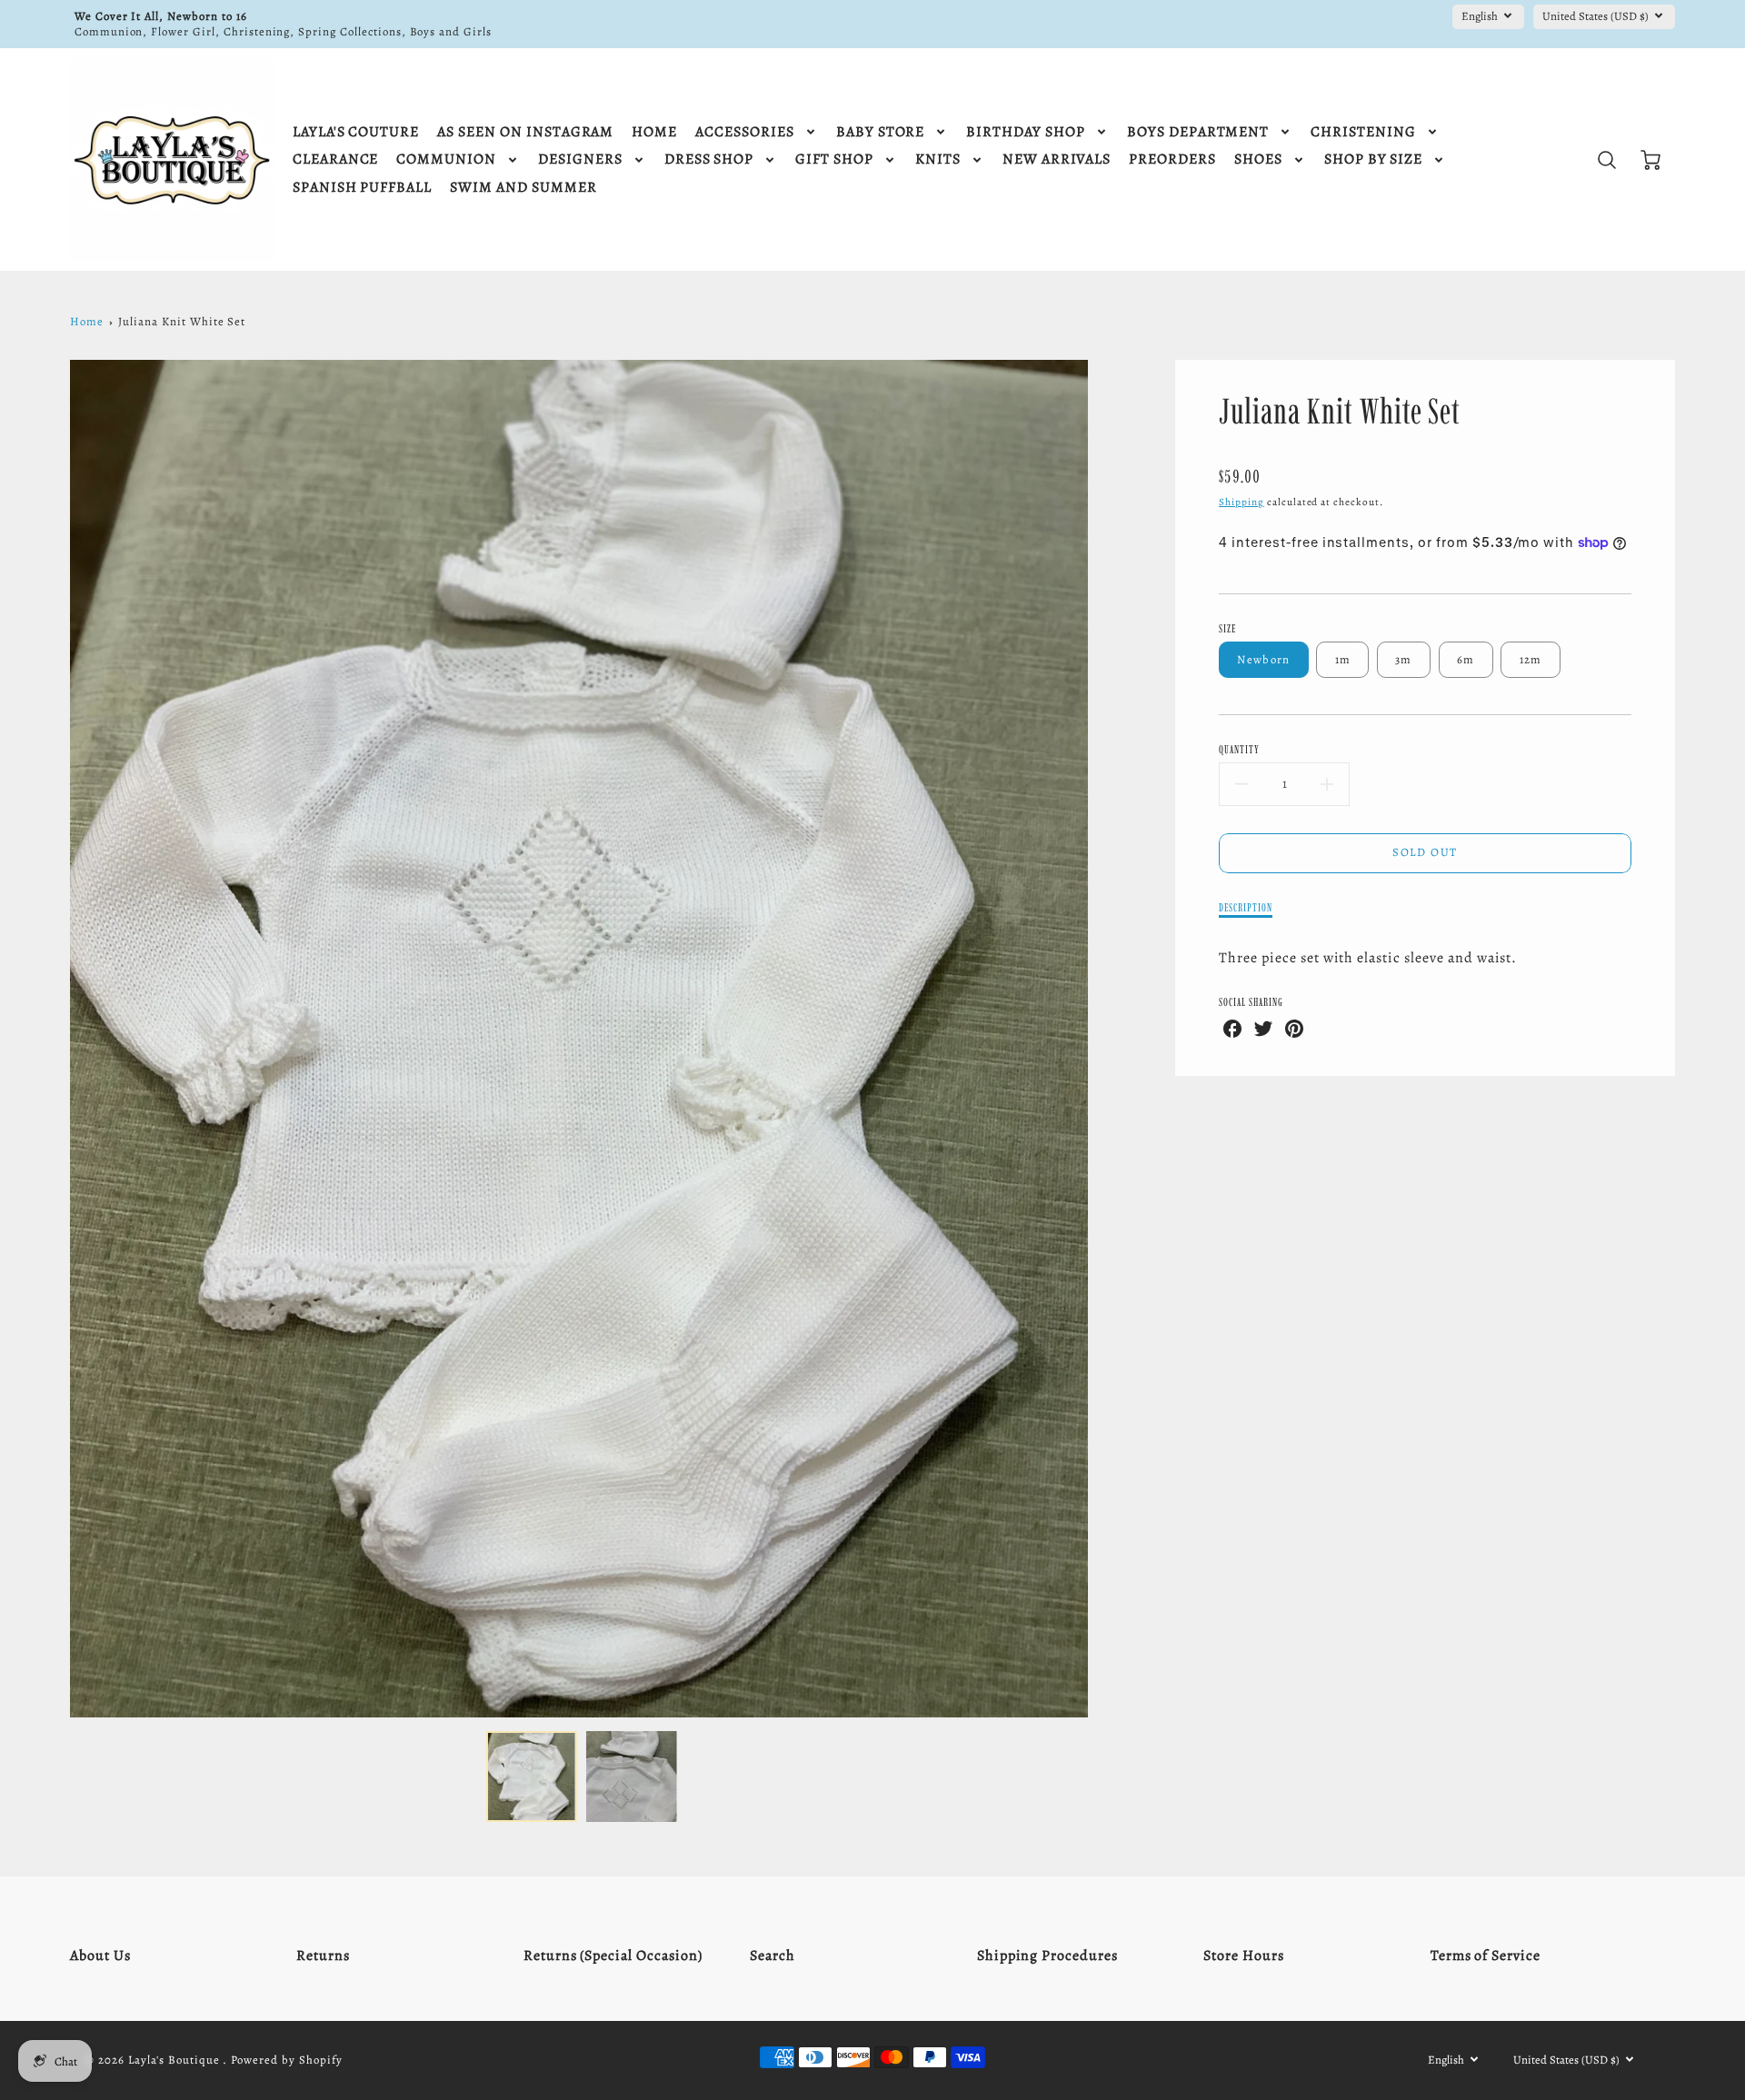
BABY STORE (881, 132)
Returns (323, 1956)
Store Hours (1244, 1956)
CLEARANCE (336, 159)
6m (1466, 659)
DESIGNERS (580, 159)
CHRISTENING (1363, 132)
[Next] (1102, 1039)
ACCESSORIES (745, 132)
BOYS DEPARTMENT (1198, 132)
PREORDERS (1172, 159)
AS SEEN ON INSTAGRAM (525, 132)
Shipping (1241, 502)
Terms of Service (1486, 1956)
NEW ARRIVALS (1057, 159)
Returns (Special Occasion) (613, 1956)
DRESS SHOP (709, 159)
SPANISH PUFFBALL (362, 188)
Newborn (1263, 659)
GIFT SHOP (834, 159)
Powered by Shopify (286, 2060)
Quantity (1239, 749)
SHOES (1258, 159)
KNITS (938, 159)
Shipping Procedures (1047, 1956)
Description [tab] (1246, 907)
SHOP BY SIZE (1374, 159)
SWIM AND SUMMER (523, 188)
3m (1404, 659)
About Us (100, 1956)
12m (1531, 659)
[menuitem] (356, 132)
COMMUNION (446, 159)
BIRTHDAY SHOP (1025, 132)
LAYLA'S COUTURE (356, 132)
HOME (654, 132)
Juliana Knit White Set (182, 321)
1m (1343, 659)
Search (773, 1956)
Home (87, 321)
